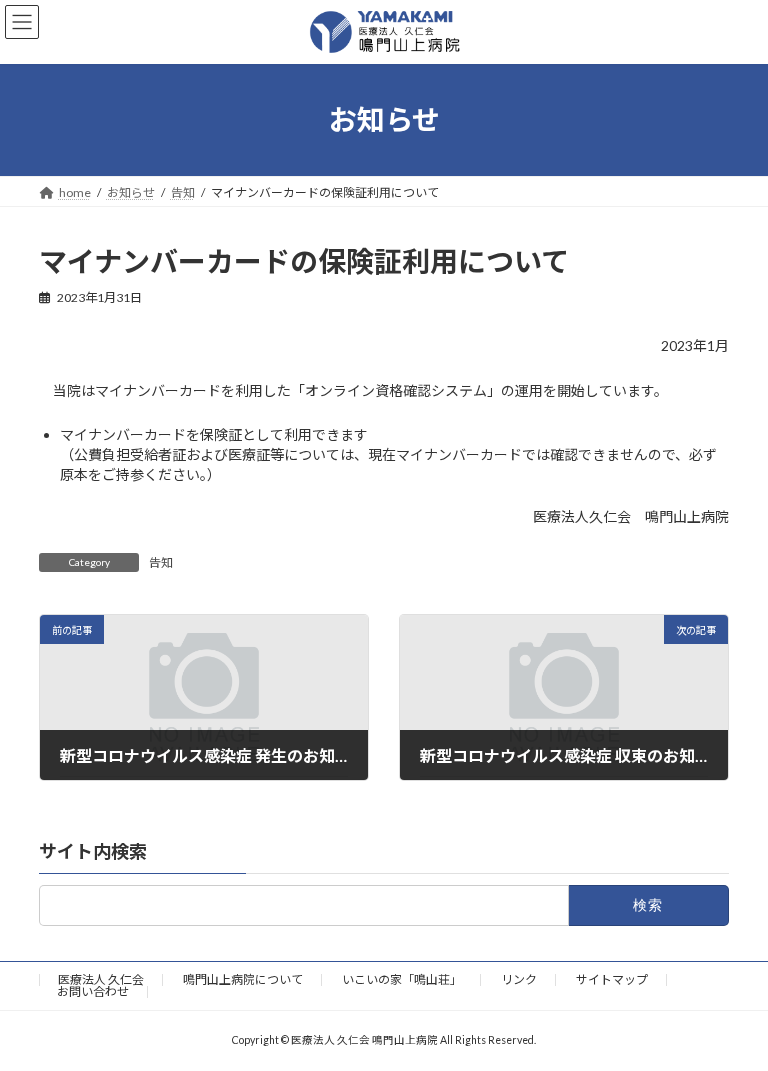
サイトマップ (612, 979)
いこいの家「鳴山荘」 (402, 979)
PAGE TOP (731, 1018)
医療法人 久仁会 (101, 979)
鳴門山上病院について (243, 979)
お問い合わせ (93, 991)
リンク (519, 979)
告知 (161, 562)
